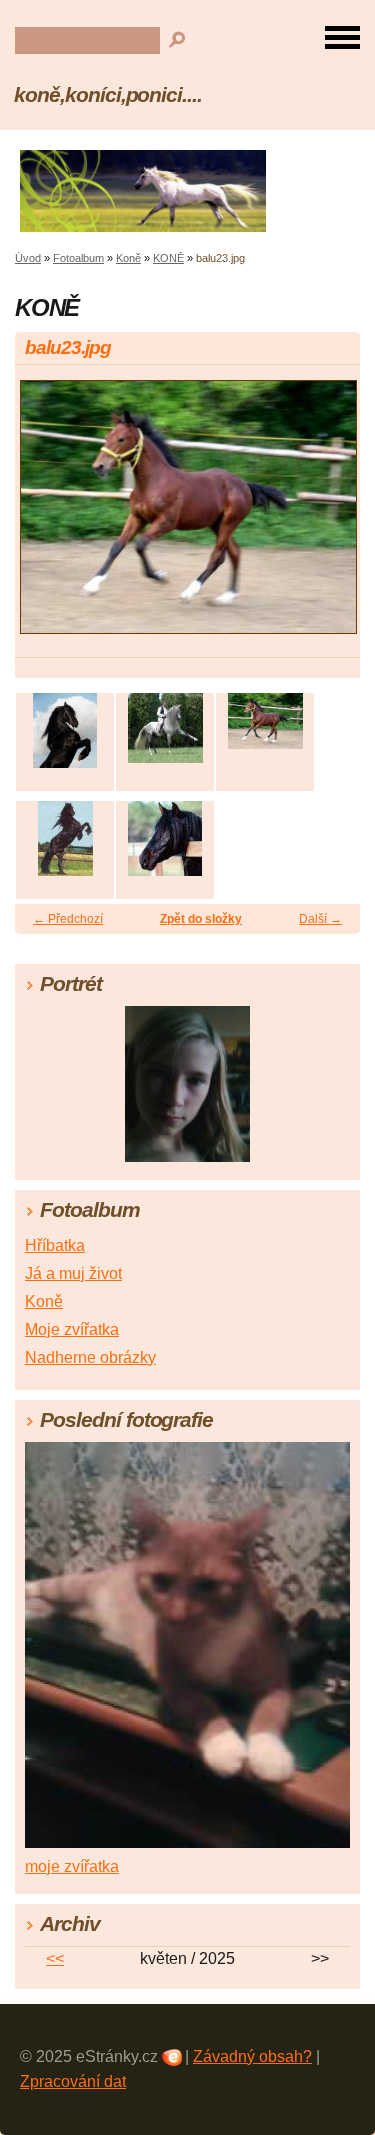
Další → (320, 919)
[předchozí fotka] (47, 516)
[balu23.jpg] (265, 721)
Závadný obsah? (252, 2056)
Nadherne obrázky (90, 1357)
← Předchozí (68, 919)
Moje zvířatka (72, 1329)
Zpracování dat (73, 2081)
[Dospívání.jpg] (165, 838)
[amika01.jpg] (65, 730)
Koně (128, 258)
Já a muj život (73, 1273)
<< (55, 1958)
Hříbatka (55, 1245)
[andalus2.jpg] (165, 728)
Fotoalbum (78, 258)
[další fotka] (327, 516)
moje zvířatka (72, 1866)
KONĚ (168, 258)
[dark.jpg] (65, 838)
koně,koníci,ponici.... (108, 94)
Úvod (28, 258)
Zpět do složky (201, 919)
